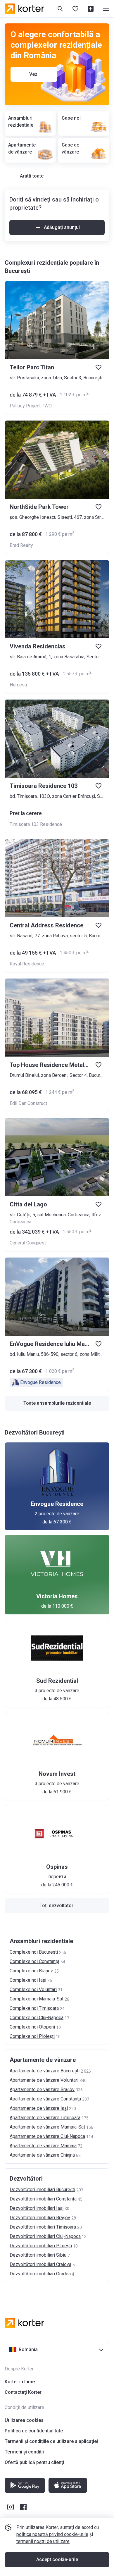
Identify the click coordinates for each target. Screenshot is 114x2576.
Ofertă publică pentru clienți (34, 2462)
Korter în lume (20, 2382)
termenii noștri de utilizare (43, 2541)
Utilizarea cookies (24, 2420)
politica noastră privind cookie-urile (52, 2534)
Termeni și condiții (24, 2452)
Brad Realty (21, 545)
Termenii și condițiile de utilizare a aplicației (51, 2441)
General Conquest (28, 1243)
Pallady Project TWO (31, 406)
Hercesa (18, 685)
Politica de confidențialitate (34, 2431)
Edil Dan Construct (28, 1103)
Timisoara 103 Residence (36, 824)
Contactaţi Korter (23, 2392)
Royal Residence (27, 964)
